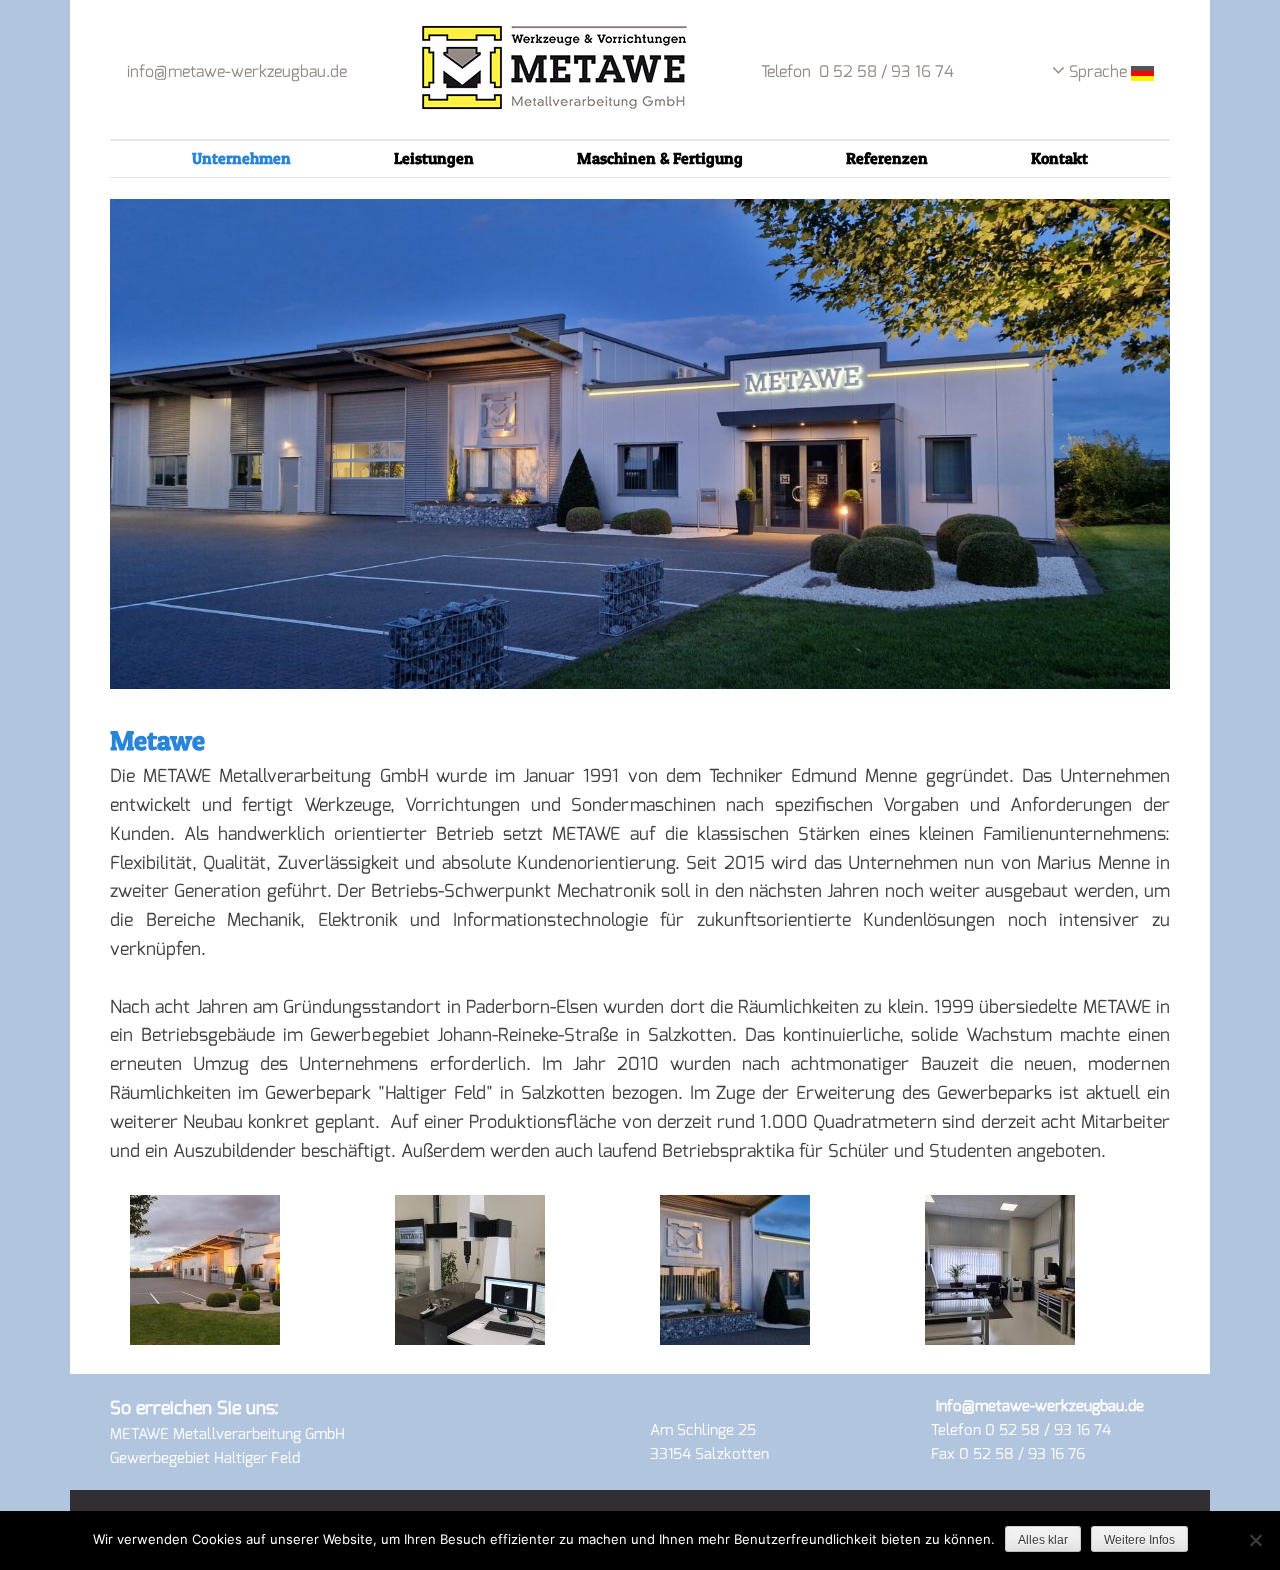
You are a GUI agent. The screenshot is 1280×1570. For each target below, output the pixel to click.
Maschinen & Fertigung (660, 158)
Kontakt (1059, 158)
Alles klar (1043, 1540)
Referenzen (887, 158)
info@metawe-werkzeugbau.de (237, 71)
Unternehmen (241, 158)
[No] (1255, 1540)
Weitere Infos (1139, 1540)
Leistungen (434, 158)
